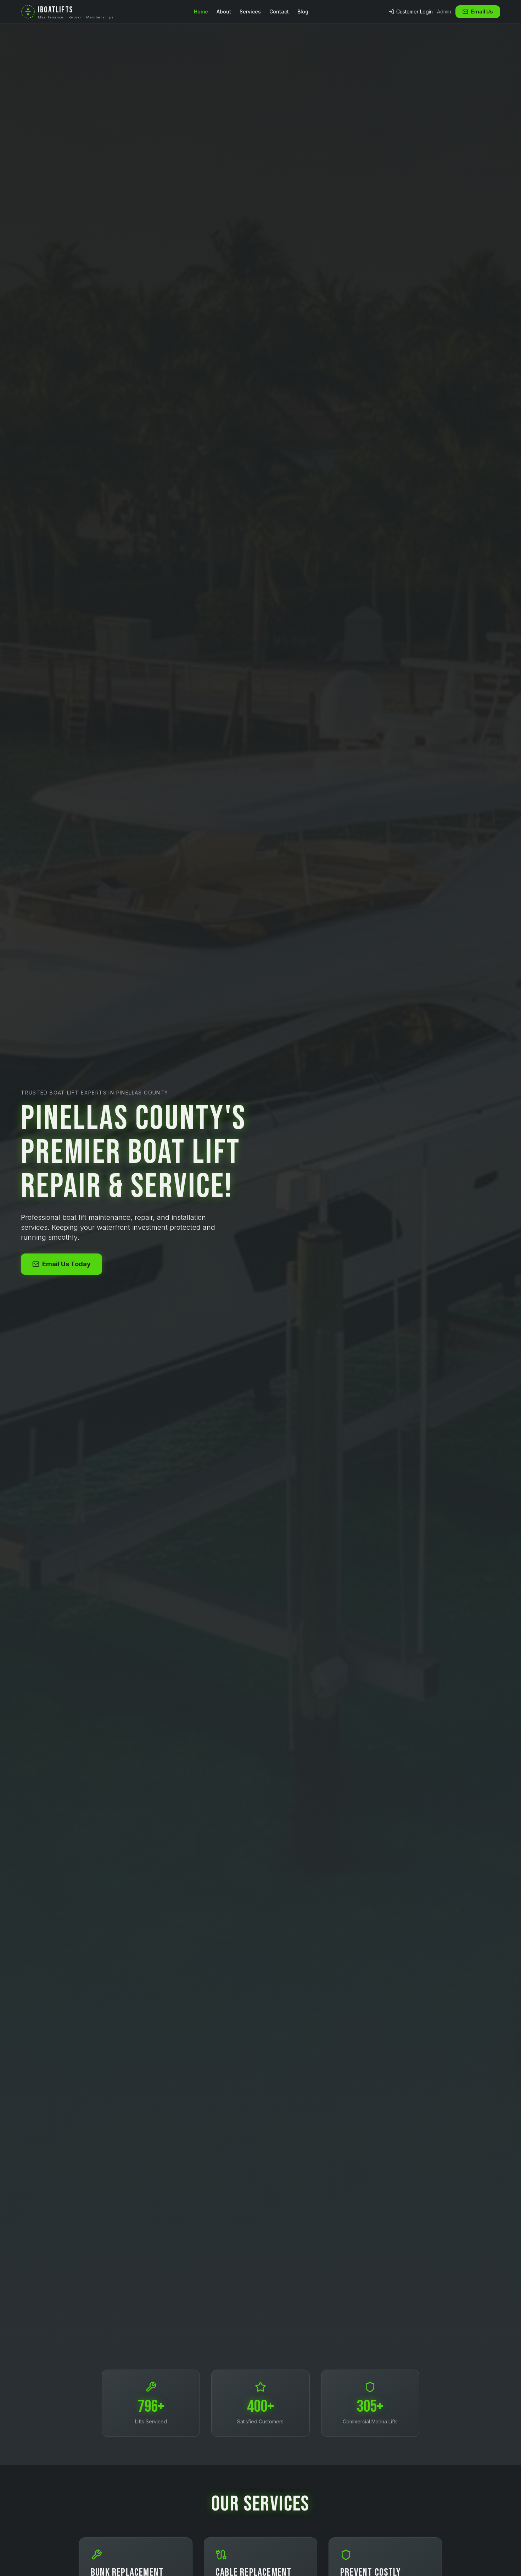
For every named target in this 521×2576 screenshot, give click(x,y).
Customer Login (414, 12)
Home (201, 12)
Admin (444, 12)
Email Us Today (66, 1264)
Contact (279, 12)
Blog (303, 12)
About (224, 12)
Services (250, 12)
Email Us (482, 12)
